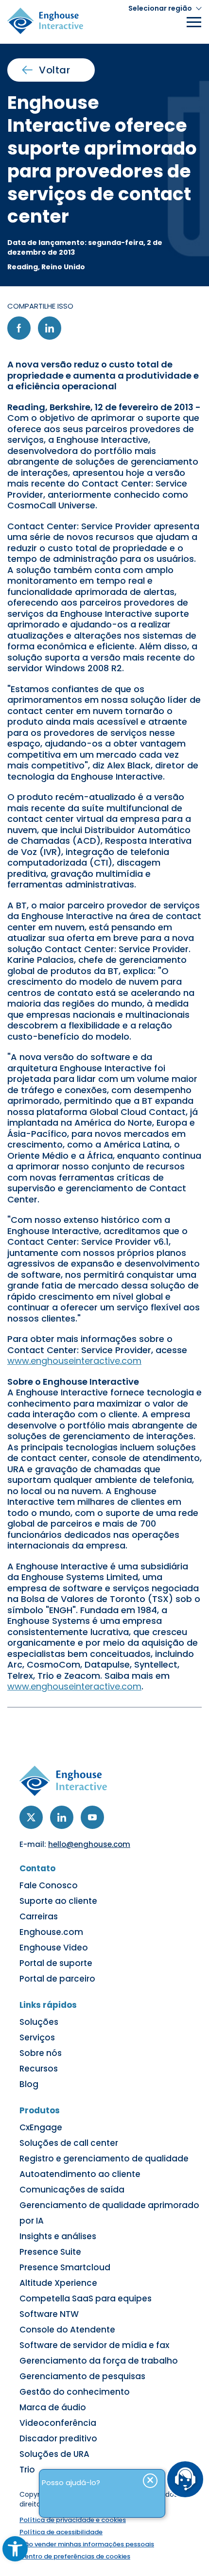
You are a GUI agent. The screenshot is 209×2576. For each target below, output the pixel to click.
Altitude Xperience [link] (58, 2283)
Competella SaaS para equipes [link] (86, 2298)
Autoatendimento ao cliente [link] (80, 2174)
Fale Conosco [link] (49, 1885)
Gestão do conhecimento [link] (75, 2392)
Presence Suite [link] (50, 2252)
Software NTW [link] (49, 2314)
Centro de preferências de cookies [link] (75, 2556)
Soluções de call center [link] (69, 2143)
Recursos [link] (39, 2069)
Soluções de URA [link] (54, 2454)
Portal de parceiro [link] (57, 1979)
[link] (15, 2549)
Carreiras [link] (39, 1916)
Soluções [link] (39, 2022)
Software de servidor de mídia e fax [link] (94, 2345)
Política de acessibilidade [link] (61, 2532)
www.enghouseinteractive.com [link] (74, 1361)
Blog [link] (29, 2084)
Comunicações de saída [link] (72, 2190)
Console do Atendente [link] (67, 2330)
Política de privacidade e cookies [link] (73, 2520)
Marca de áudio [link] (53, 2407)
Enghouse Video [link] (54, 1948)
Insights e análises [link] (58, 2236)
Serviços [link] (37, 2037)
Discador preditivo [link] (58, 2438)
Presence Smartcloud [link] (65, 2267)
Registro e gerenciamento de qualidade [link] (104, 2158)
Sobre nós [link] (41, 2053)
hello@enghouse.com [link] (89, 1844)
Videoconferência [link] (58, 2423)
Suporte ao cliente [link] (58, 1901)
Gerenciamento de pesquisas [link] (82, 2376)
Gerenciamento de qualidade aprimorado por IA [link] (109, 2213)
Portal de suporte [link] (56, 1963)
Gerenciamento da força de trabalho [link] (99, 2361)
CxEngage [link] (41, 2127)
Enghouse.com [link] (51, 1932)
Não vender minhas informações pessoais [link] (87, 2544)
